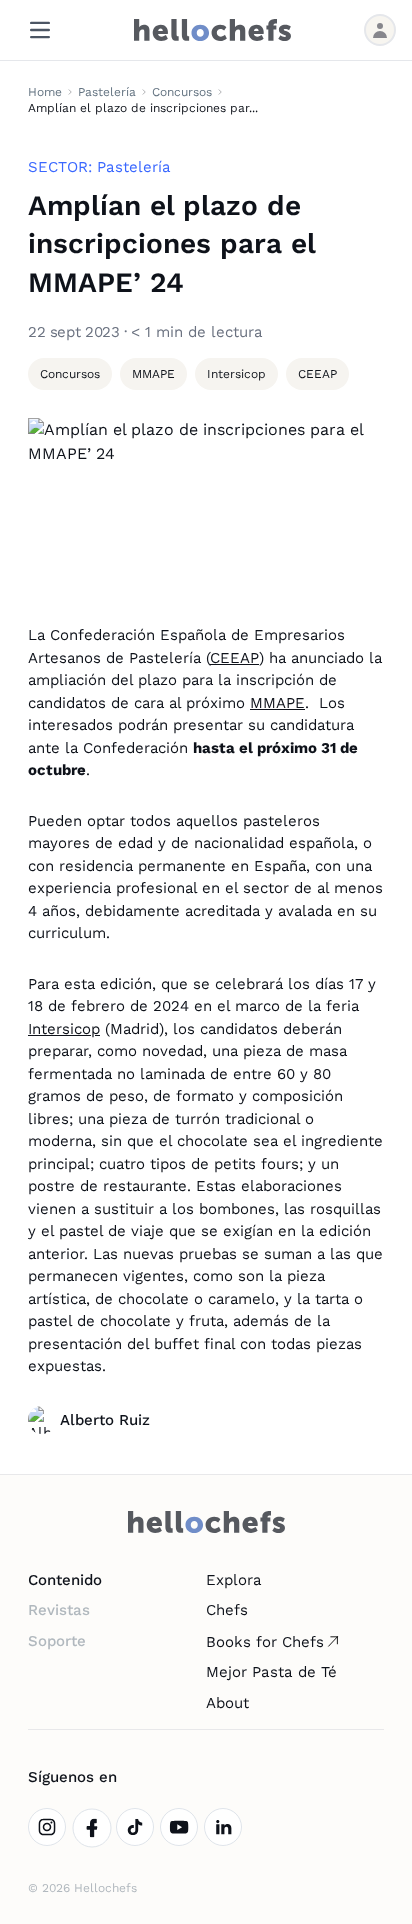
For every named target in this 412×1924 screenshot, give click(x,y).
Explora (234, 1580)
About (227, 1703)
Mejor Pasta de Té (271, 1672)
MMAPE (277, 703)
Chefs (227, 1610)
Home (45, 92)
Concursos (182, 92)
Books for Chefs (265, 1642)
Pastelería (107, 92)
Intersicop (64, 1029)
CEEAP (234, 658)
